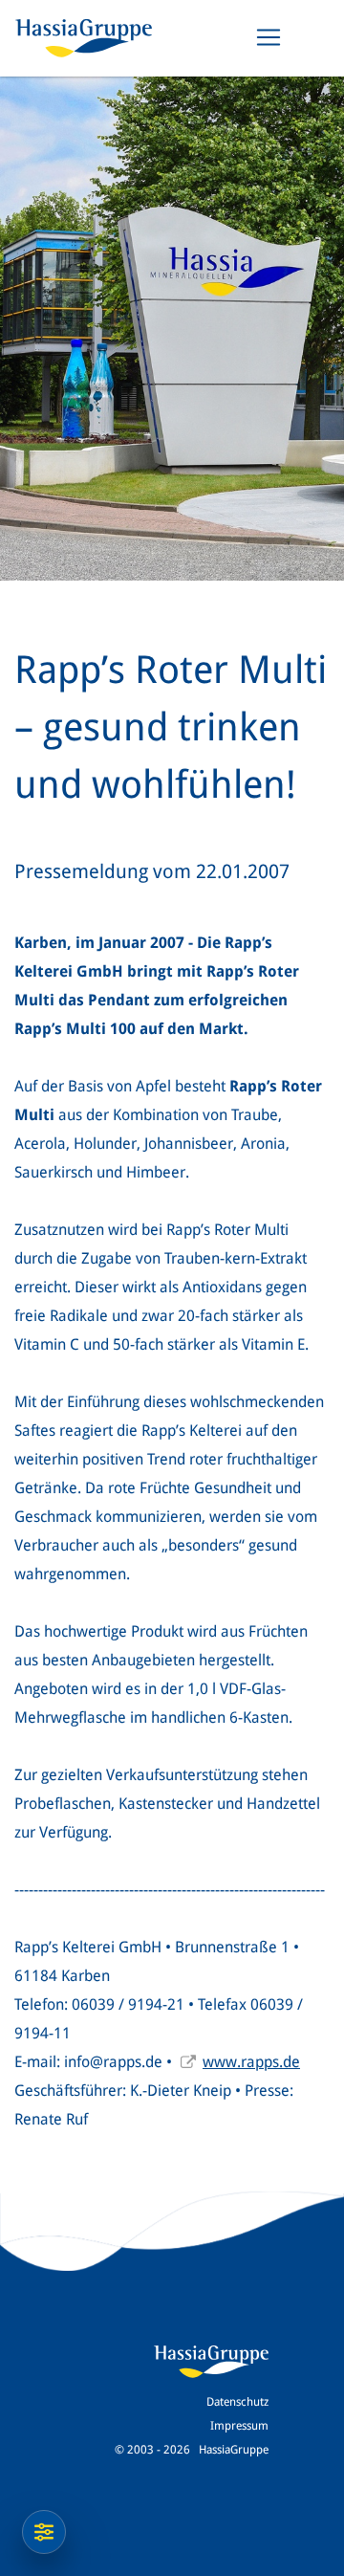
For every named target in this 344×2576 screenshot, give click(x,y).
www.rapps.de (251, 2062)
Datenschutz (237, 2402)
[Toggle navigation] (269, 37)
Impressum (239, 2426)
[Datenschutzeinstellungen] (44, 2532)
